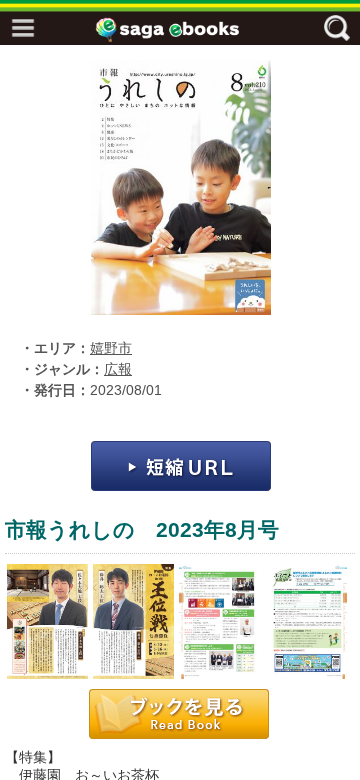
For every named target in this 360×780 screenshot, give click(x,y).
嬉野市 (111, 348)
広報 (118, 369)
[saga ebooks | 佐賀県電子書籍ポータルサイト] (185, 29)
